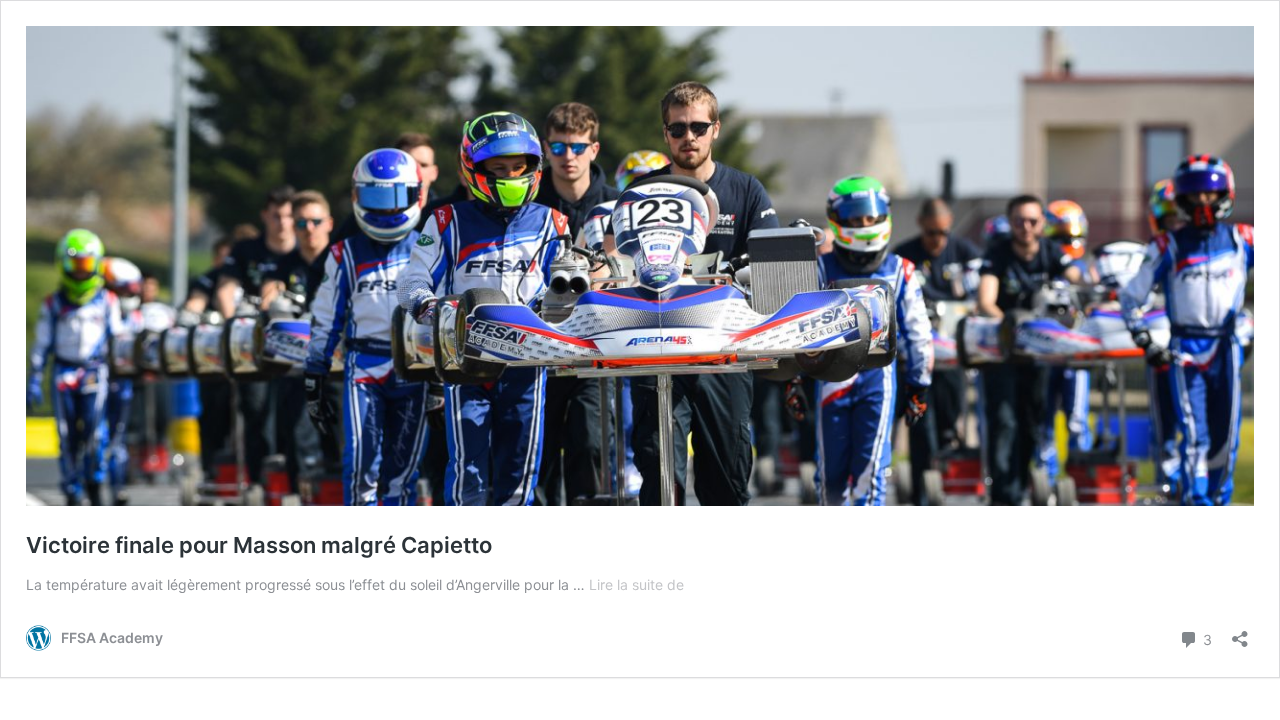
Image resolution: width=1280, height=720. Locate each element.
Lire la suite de (636, 584)
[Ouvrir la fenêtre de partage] (1240, 632)
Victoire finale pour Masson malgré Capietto (259, 545)
